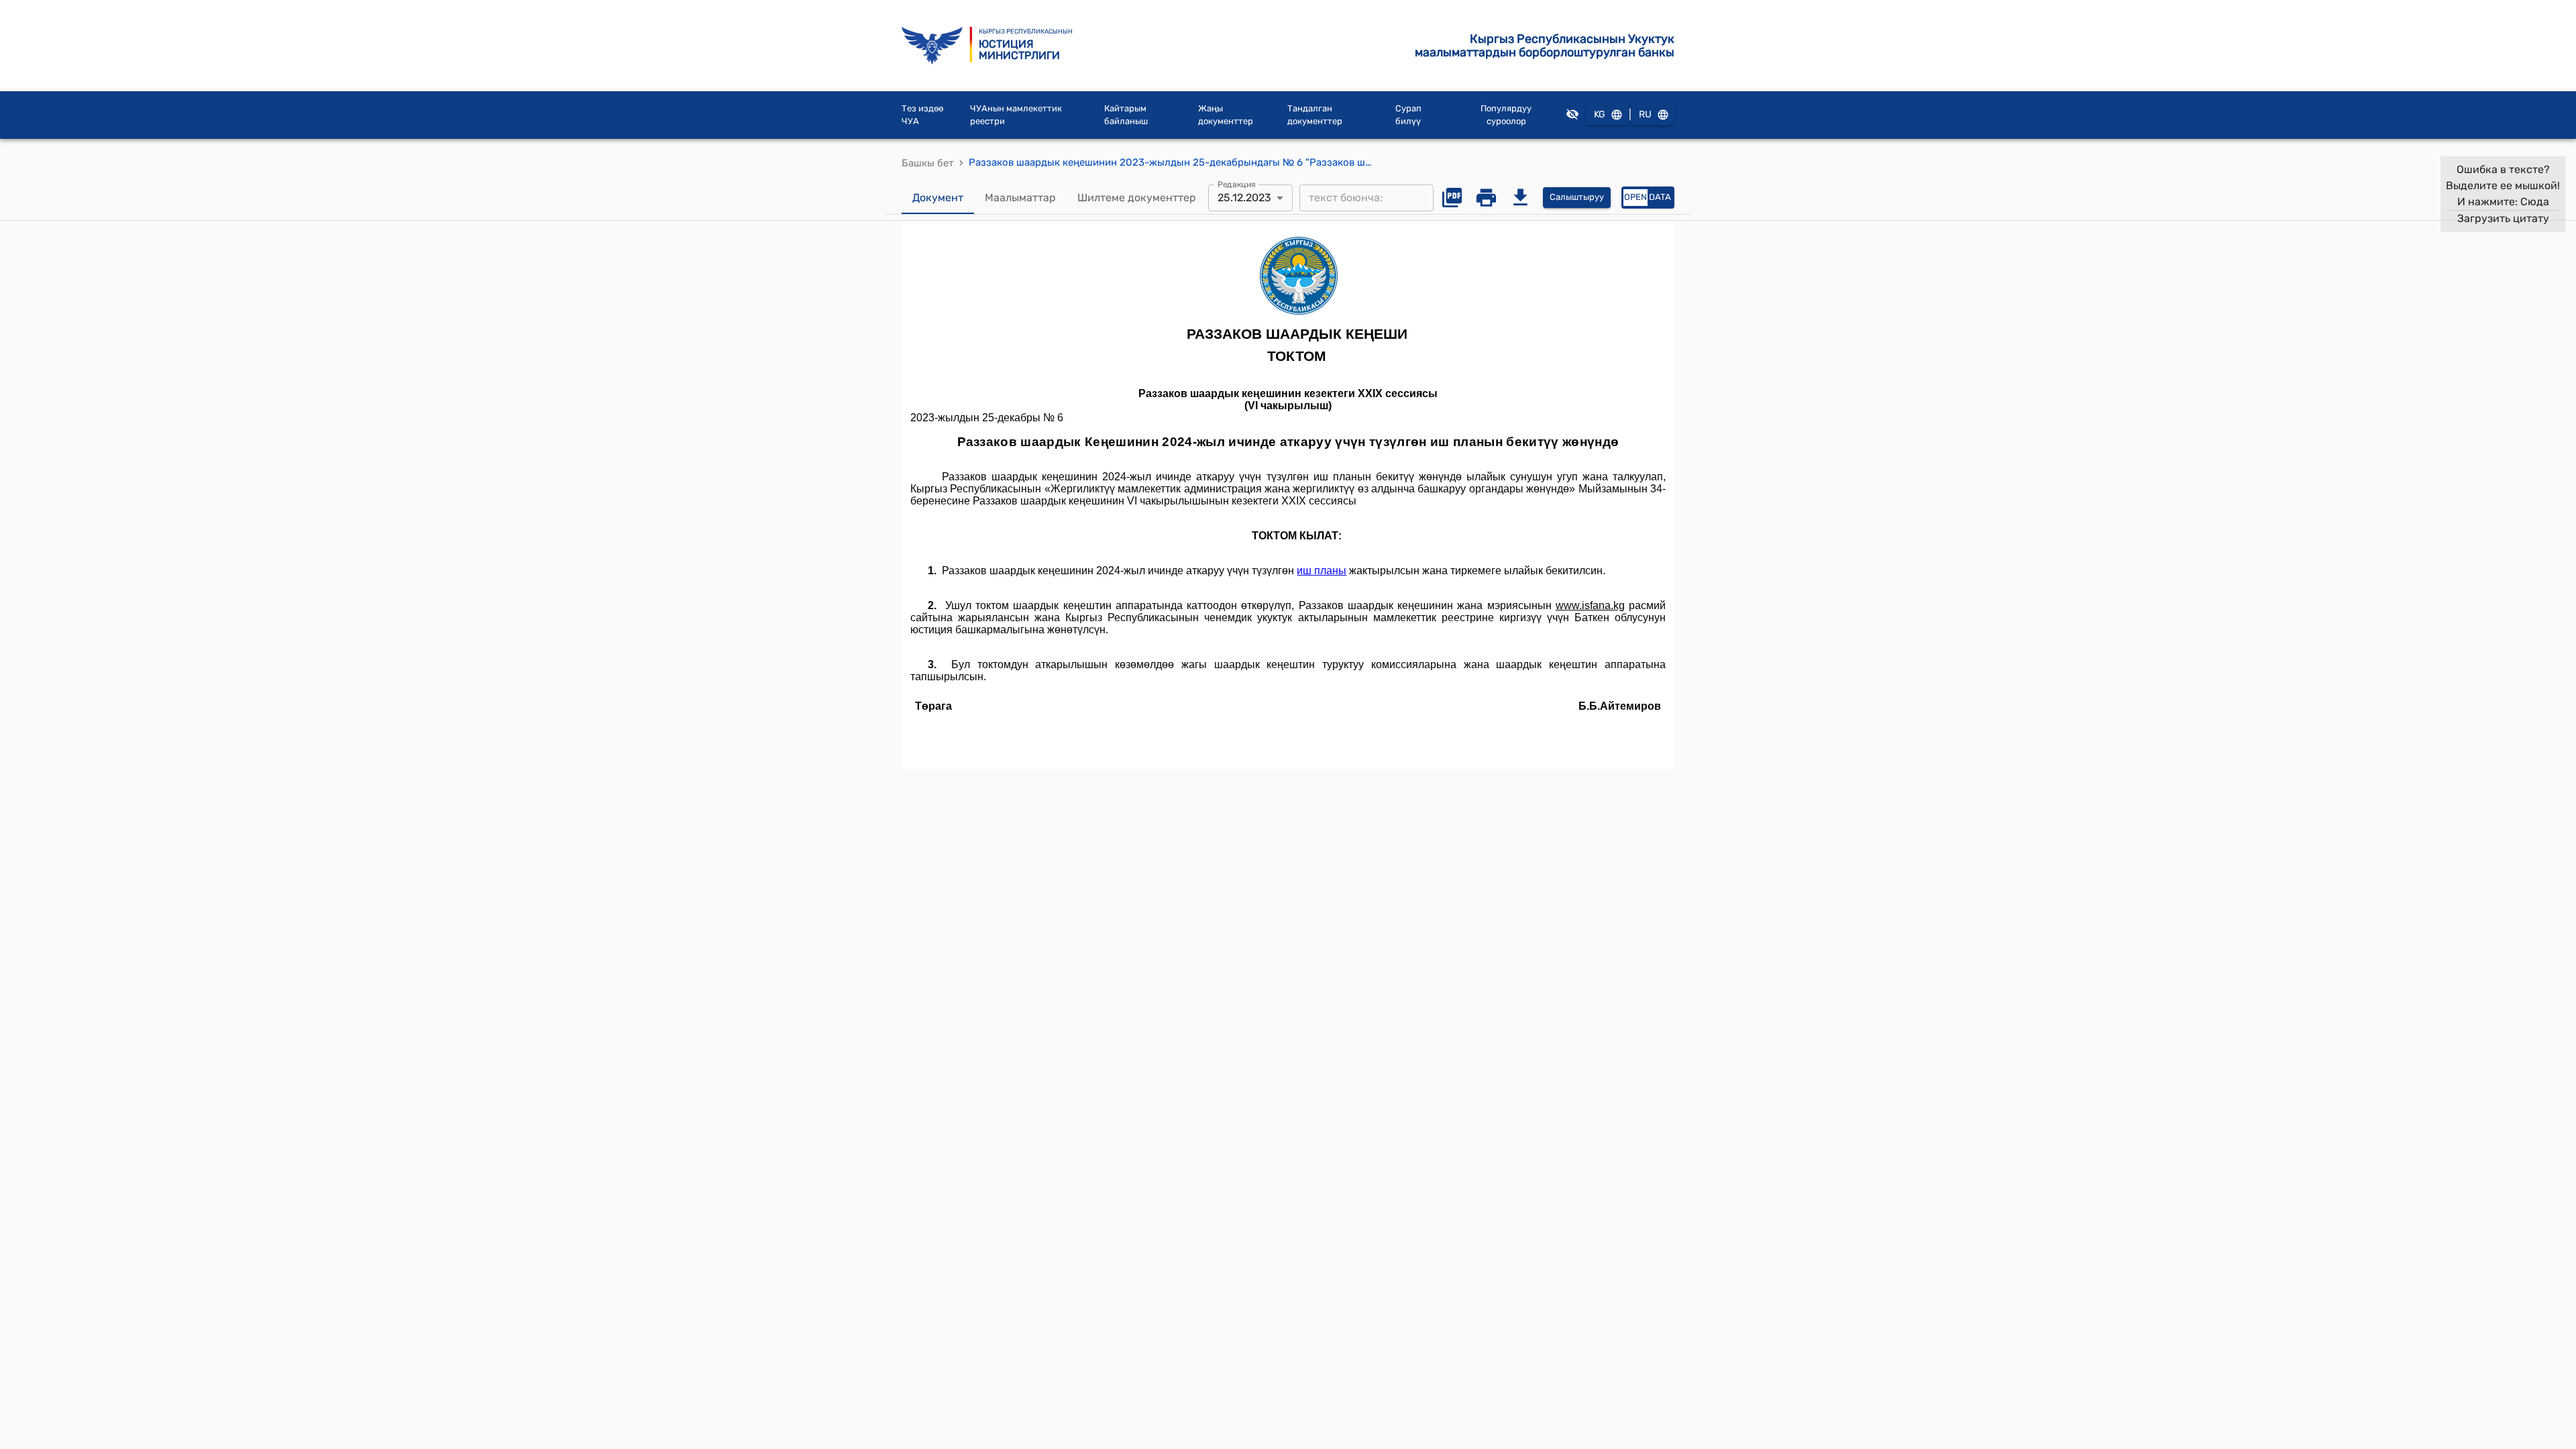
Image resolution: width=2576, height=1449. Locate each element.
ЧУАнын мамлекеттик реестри (1016, 115)
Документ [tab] (938, 198)
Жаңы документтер (1226, 115)
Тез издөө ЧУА (922, 115)
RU (1645, 114)
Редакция (1237, 184)
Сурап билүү (1408, 115)
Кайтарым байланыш (1126, 115)
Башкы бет (928, 163)
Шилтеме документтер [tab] (1137, 198)
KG (1600, 114)
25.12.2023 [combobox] (1244, 198)
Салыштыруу (1577, 197)
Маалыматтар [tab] (1020, 198)
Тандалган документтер (1315, 115)
